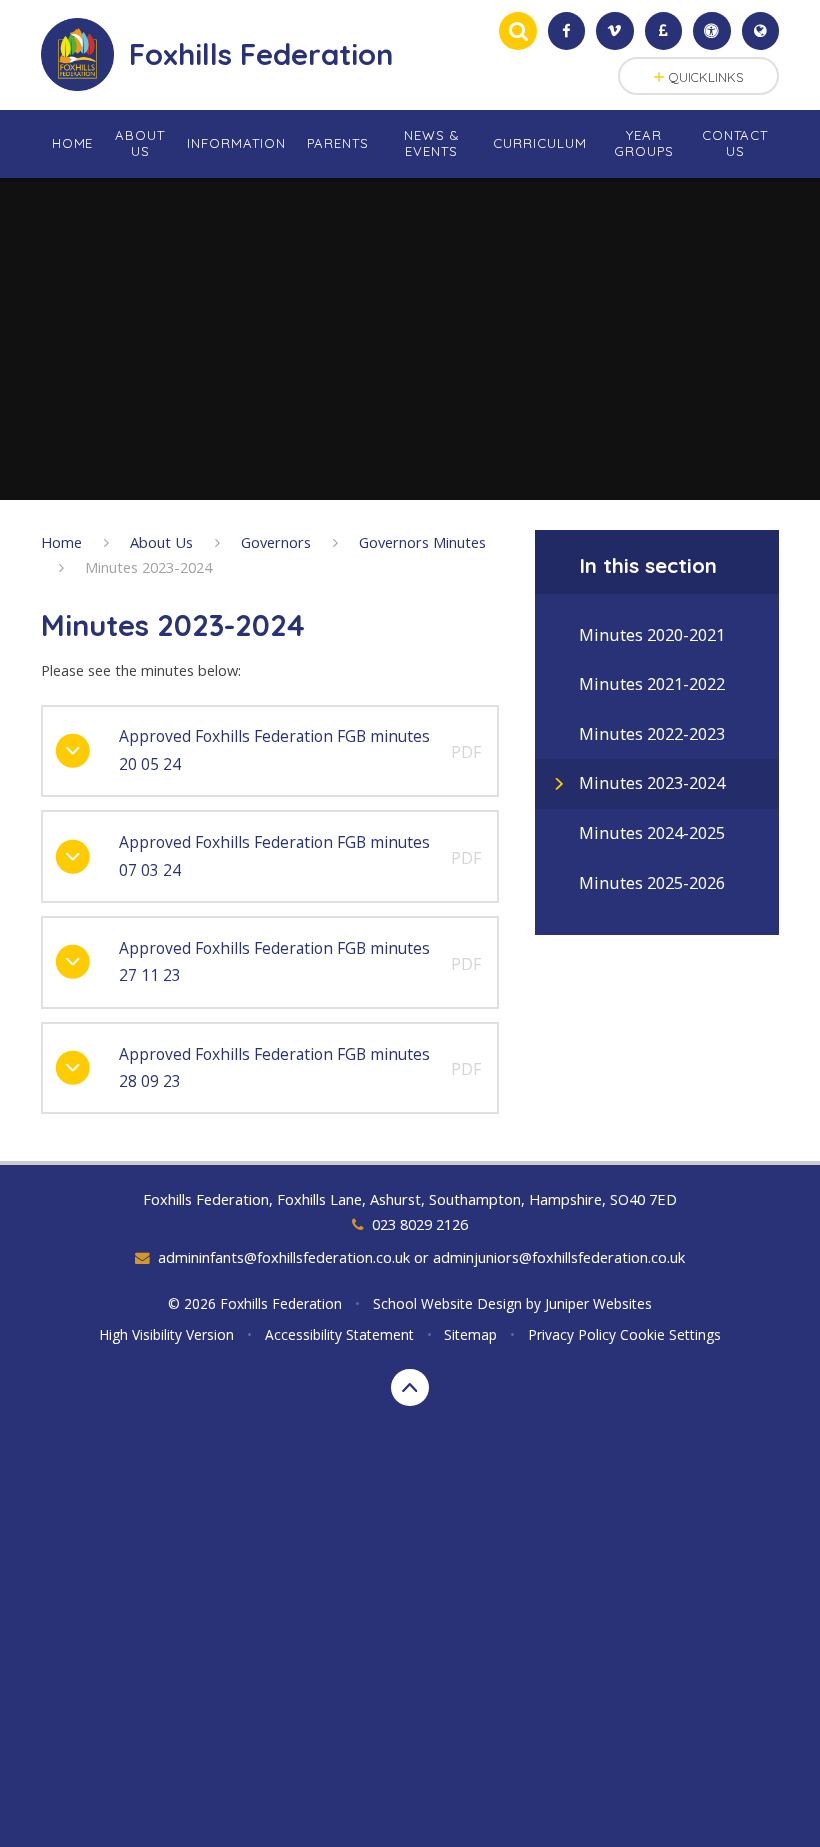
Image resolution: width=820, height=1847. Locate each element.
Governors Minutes (422, 542)
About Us (161, 542)
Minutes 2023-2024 (148, 567)
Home (61, 542)
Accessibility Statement (339, 1334)
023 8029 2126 (419, 1224)
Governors (276, 542)
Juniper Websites (598, 1303)
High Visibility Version (166, 1334)
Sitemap (470, 1334)
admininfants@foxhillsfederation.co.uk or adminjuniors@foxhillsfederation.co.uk (421, 1257)
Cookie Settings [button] (670, 1334)
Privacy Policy (572, 1334)
